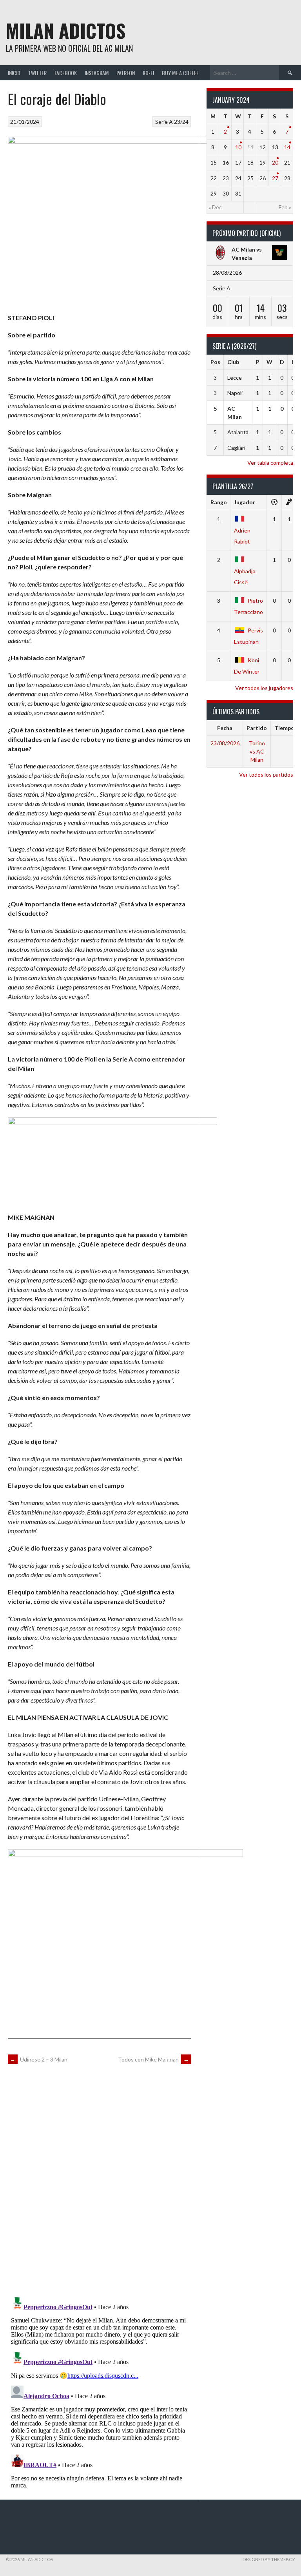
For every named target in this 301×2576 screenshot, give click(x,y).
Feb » (285, 207)
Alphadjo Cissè (245, 577)
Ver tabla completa (270, 463)
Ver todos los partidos (266, 774)
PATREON (126, 73)
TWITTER (37, 73)
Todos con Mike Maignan (153, 2059)
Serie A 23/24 (172, 122)
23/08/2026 (225, 743)
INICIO (14, 73)
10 (238, 147)
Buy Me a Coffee (180, 73)
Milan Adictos (66, 30)
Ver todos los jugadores (264, 688)
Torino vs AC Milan (257, 751)
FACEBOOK (66, 73)
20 (275, 162)
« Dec (215, 207)
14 (287, 147)
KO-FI (148, 73)
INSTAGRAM (97, 73)
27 (275, 178)
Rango (219, 502)
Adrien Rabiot (242, 536)
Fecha (225, 728)
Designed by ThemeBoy (269, 2559)
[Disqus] (99, 2179)
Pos (215, 362)
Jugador (245, 502)
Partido (257, 728)
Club (233, 362)
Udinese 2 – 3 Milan (39, 2059)
